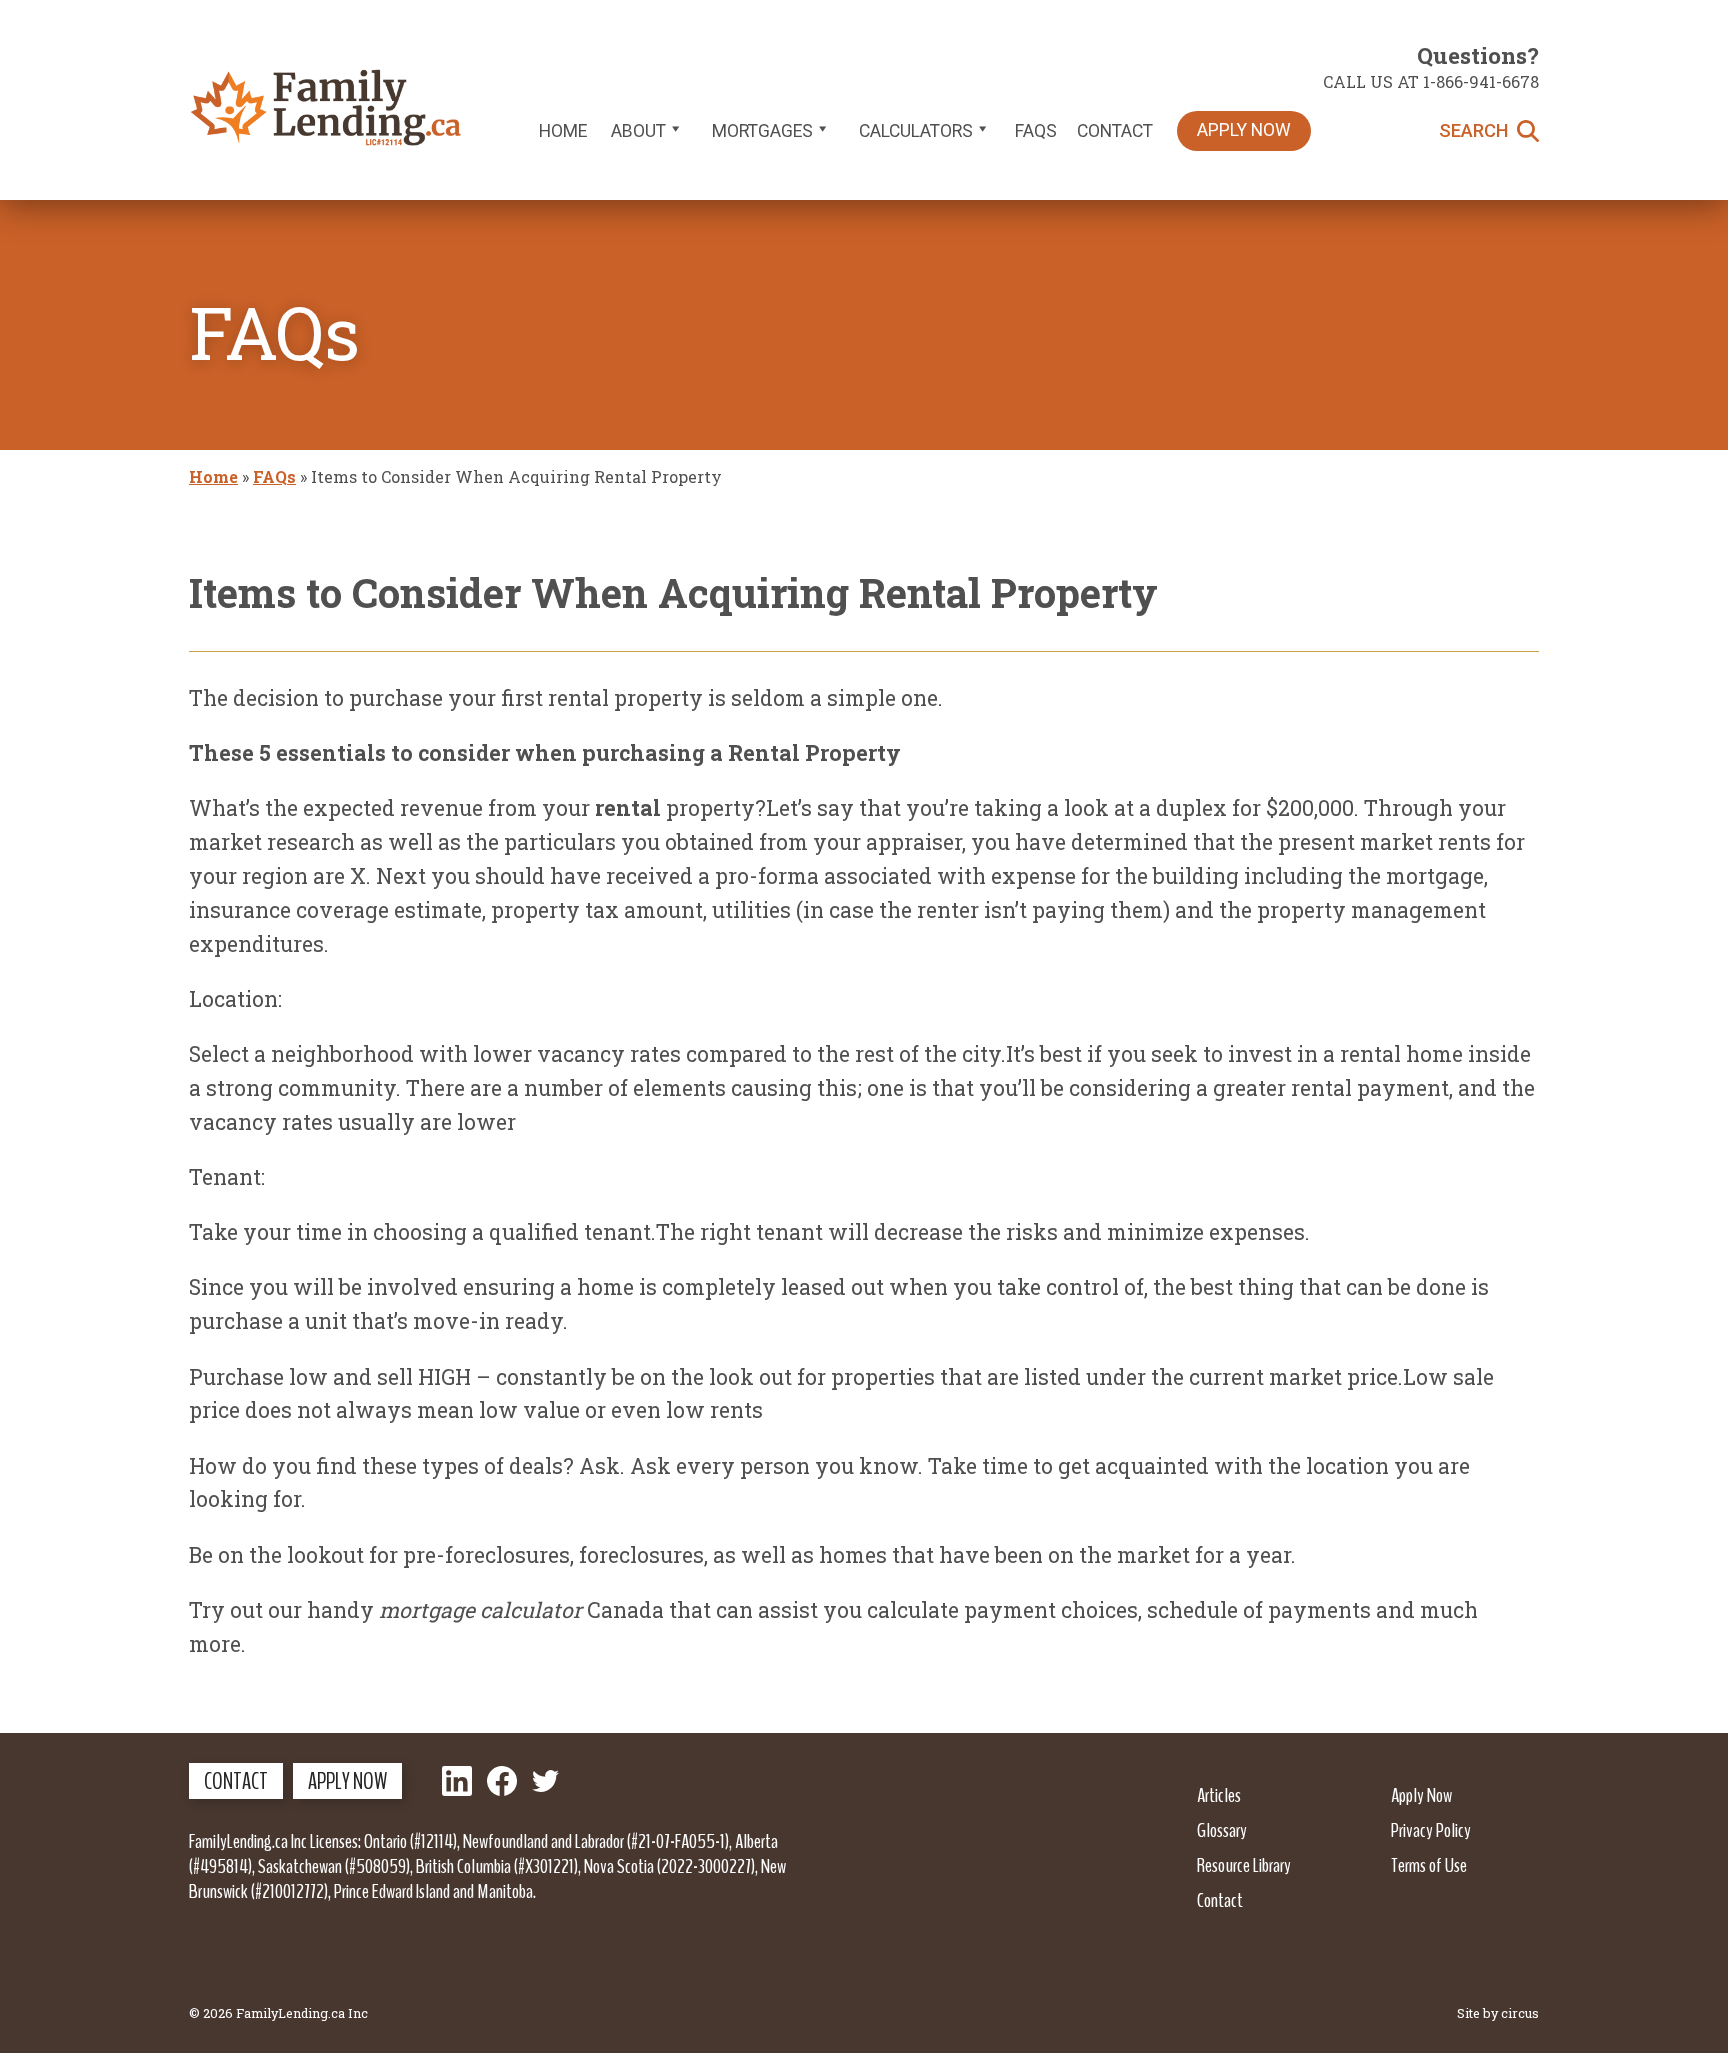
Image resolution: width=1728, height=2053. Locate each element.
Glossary (1222, 1830)
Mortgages (762, 131)
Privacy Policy (1431, 1830)
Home (563, 131)
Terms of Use (1429, 1865)
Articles (1219, 1795)
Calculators (916, 131)
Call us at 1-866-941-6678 (1431, 81)
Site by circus (1498, 2013)
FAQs (1036, 131)
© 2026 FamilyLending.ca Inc (278, 2013)
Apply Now (1244, 130)
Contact (1115, 131)
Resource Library (1244, 1865)
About (638, 131)
